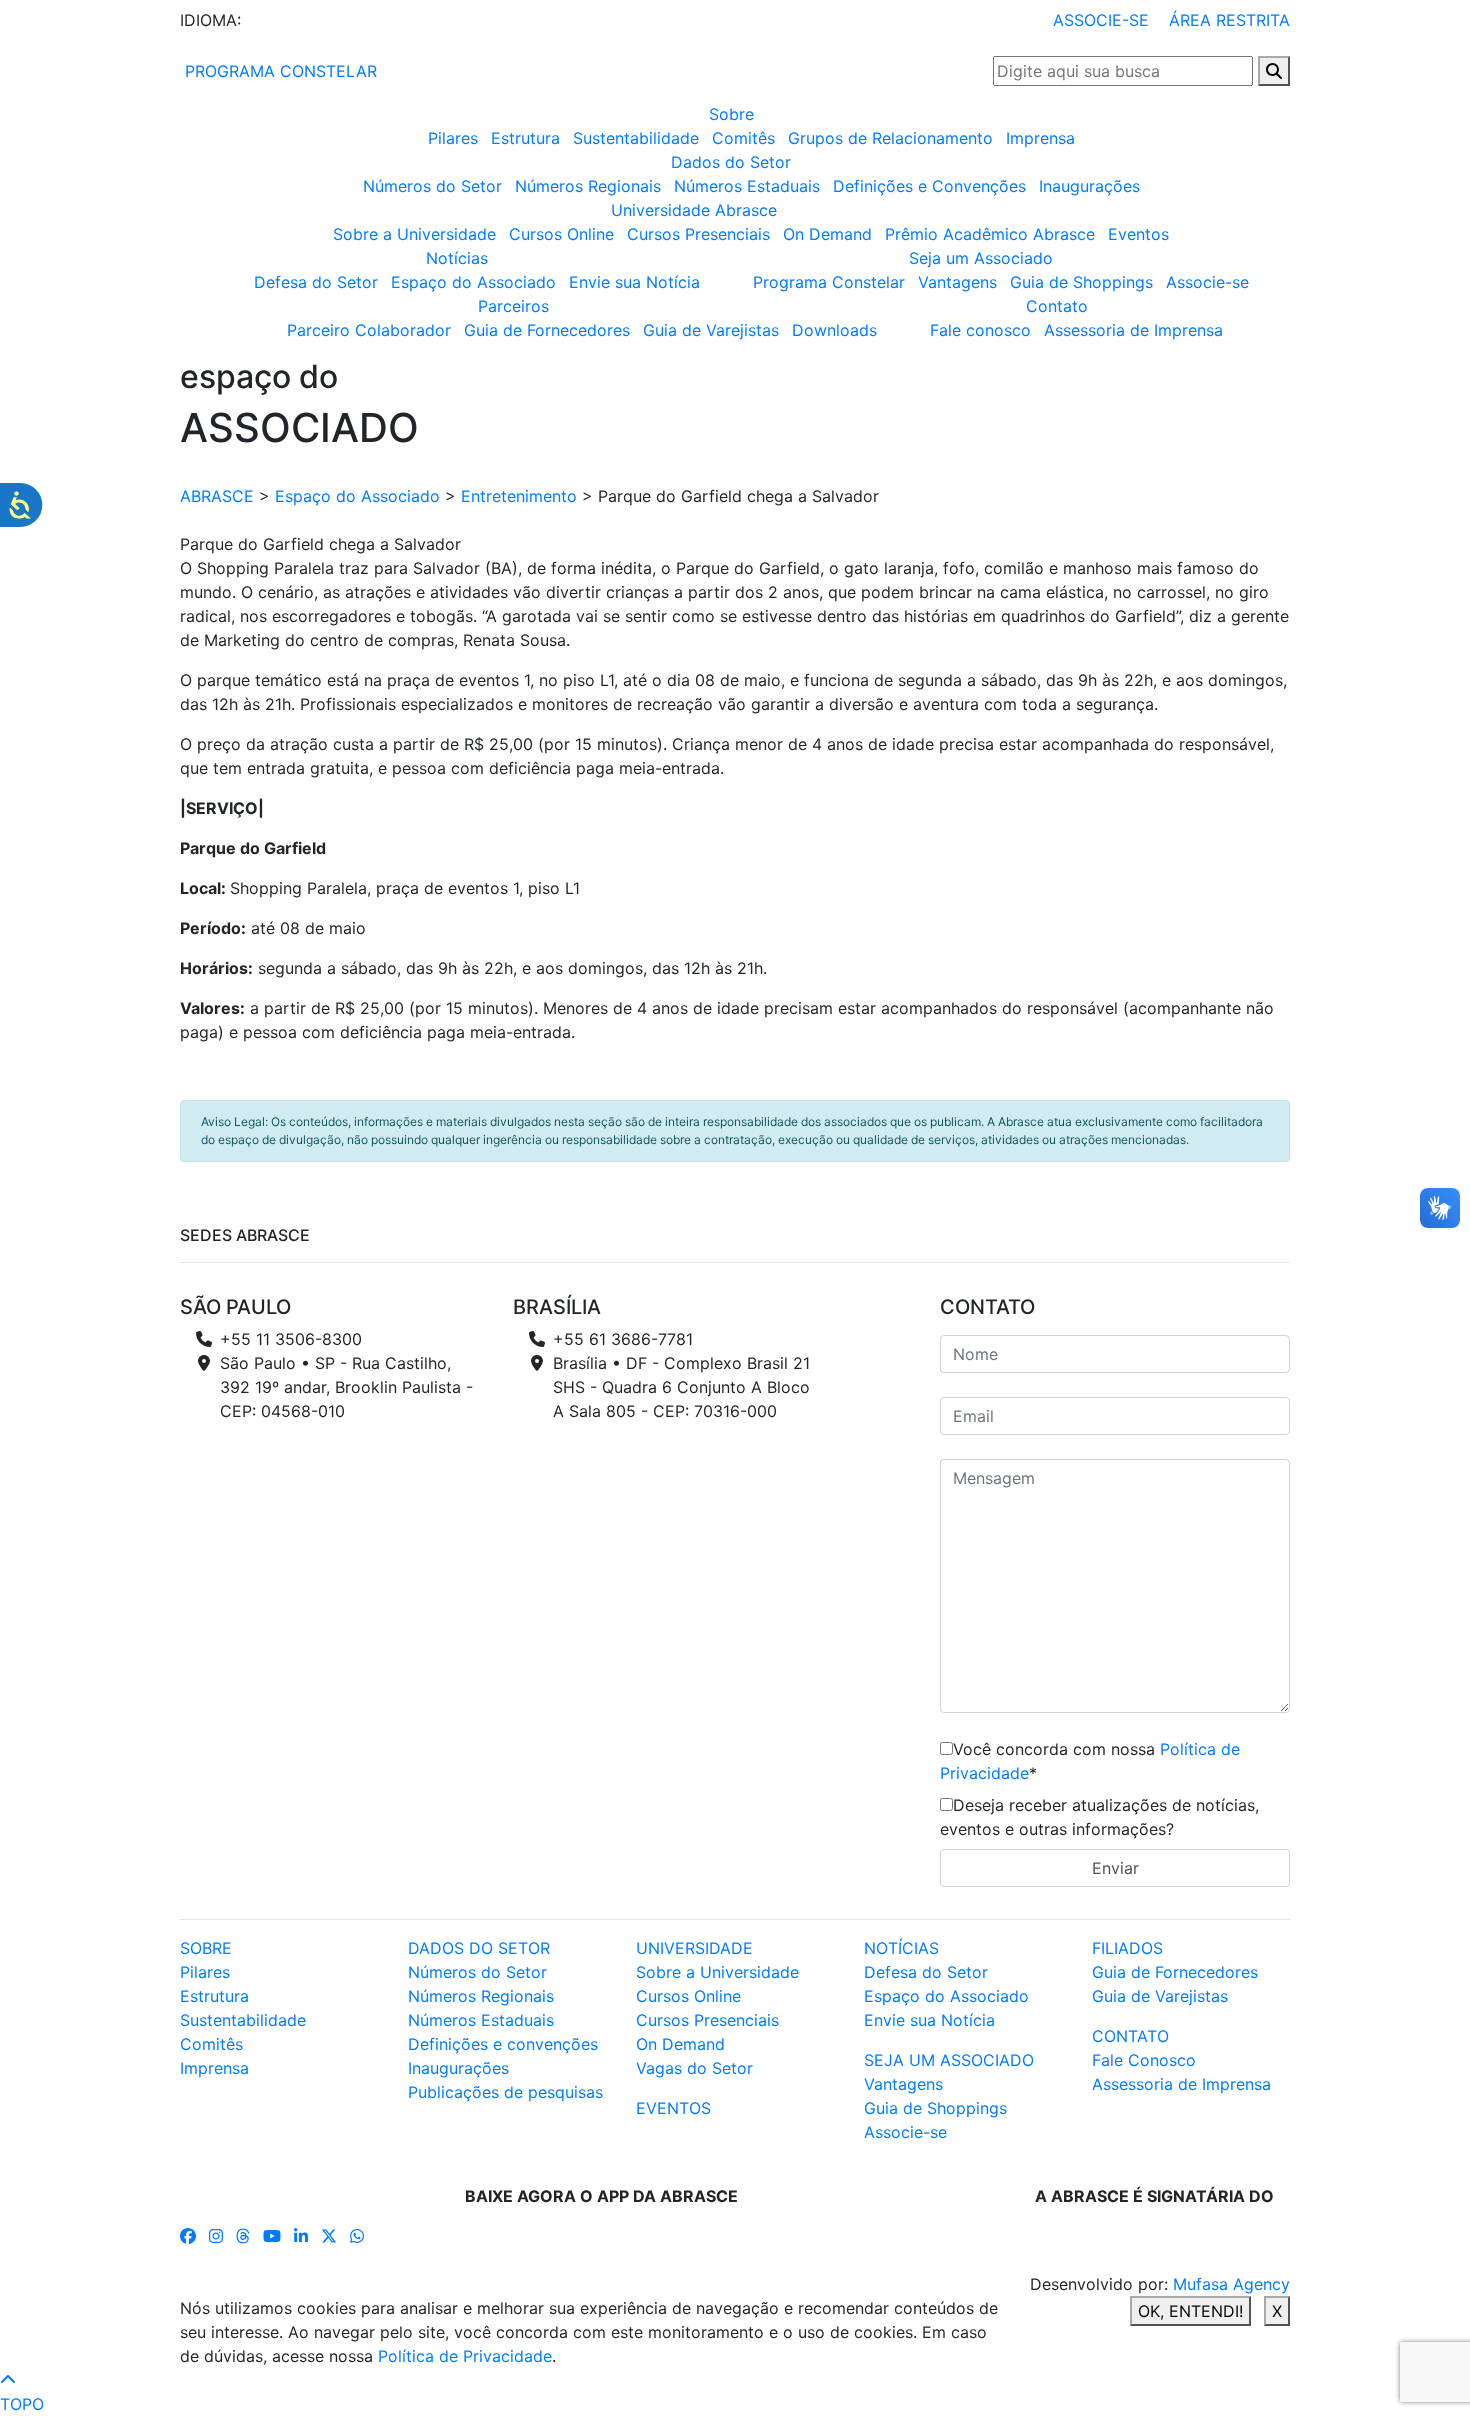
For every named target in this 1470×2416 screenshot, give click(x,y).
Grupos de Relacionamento (890, 138)
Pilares (453, 138)
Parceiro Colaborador (369, 330)
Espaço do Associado (473, 282)
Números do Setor (432, 186)
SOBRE (206, 1948)
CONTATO (1130, 2036)
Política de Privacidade (465, 2356)
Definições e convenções (503, 2044)
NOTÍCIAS (901, 1948)
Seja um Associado (981, 258)
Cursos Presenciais (698, 234)
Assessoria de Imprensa (1133, 330)
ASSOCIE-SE (1101, 20)
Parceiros (513, 306)
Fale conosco (980, 330)
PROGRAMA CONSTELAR (278, 71)
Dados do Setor (731, 162)
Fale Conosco (1144, 2060)
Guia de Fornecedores (547, 330)
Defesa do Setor (316, 282)
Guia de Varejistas (711, 330)
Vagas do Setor (694, 2068)
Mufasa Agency (1231, 2284)
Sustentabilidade (636, 138)
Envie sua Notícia (634, 282)
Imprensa (1040, 138)
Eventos (1138, 234)
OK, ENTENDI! (1190, 2311)
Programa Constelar (829, 282)
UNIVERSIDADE (694, 1948)
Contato (1057, 306)
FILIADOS (1127, 1948)
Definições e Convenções (929, 186)
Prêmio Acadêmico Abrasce (990, 234)
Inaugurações (1089, 186)
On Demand (827, 234)
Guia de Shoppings (1081, 282)
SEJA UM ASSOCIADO (949, 2060)
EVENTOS (673, 2108)
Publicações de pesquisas (505, 2092)
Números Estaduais (747, 186)
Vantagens (957, 282)
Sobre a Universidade (414, 234)
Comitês (743, 138)
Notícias (457, 258)
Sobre (731, 114)
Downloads (834, 330)
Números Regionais (588, 186)
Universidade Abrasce (694, 210)
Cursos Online (561, 234)
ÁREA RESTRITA (1229, 20)
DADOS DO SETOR (479, 1948)
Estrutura (525, 138)
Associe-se (1207, 282)
